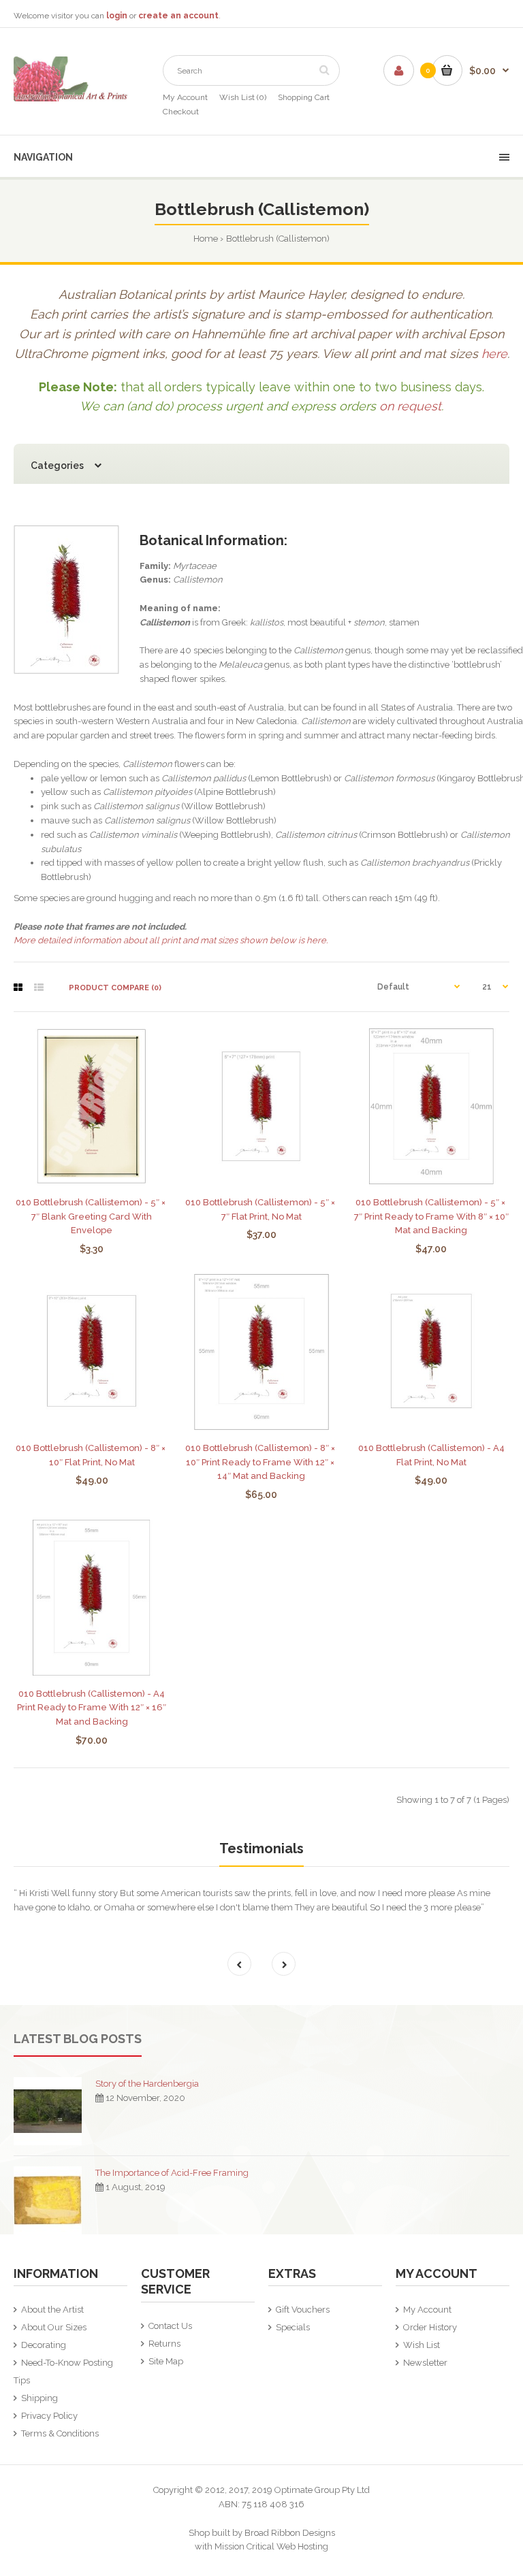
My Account (185, 97)
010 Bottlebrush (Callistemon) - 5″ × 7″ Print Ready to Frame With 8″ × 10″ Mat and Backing (431, 1217)
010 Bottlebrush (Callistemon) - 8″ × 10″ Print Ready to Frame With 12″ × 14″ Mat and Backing (261, 1462)
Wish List (422, 2345)
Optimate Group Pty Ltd (322, 2490)
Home (206, 239)
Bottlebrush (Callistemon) (278, 239)
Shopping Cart (304, 97)
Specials (293, 2327)
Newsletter (425, 2363)
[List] (39, 988)
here (494, 354)
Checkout (181, 112)
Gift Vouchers (303, 2310)
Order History (430, 2327)
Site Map (166, 2361)
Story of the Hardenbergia (147, 2084)
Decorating (44, 2345)
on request (410, 406)
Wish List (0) (243, 97)
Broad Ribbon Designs (290, 2533)
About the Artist (52, 2310)
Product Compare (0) (115, 988)
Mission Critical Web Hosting (271, 2546)
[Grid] (18, 988)
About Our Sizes (54, 2327)
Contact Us (170, 2326)
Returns (164, 2344)
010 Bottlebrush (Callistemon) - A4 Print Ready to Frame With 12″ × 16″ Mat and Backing (92, 1708)
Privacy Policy (49, 2416)
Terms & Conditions (60, 2433)
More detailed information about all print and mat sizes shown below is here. (171, 940)
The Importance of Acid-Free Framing (172, 2173)
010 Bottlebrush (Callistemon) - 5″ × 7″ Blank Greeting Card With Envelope (92, 1217)
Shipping (39, 2398)
